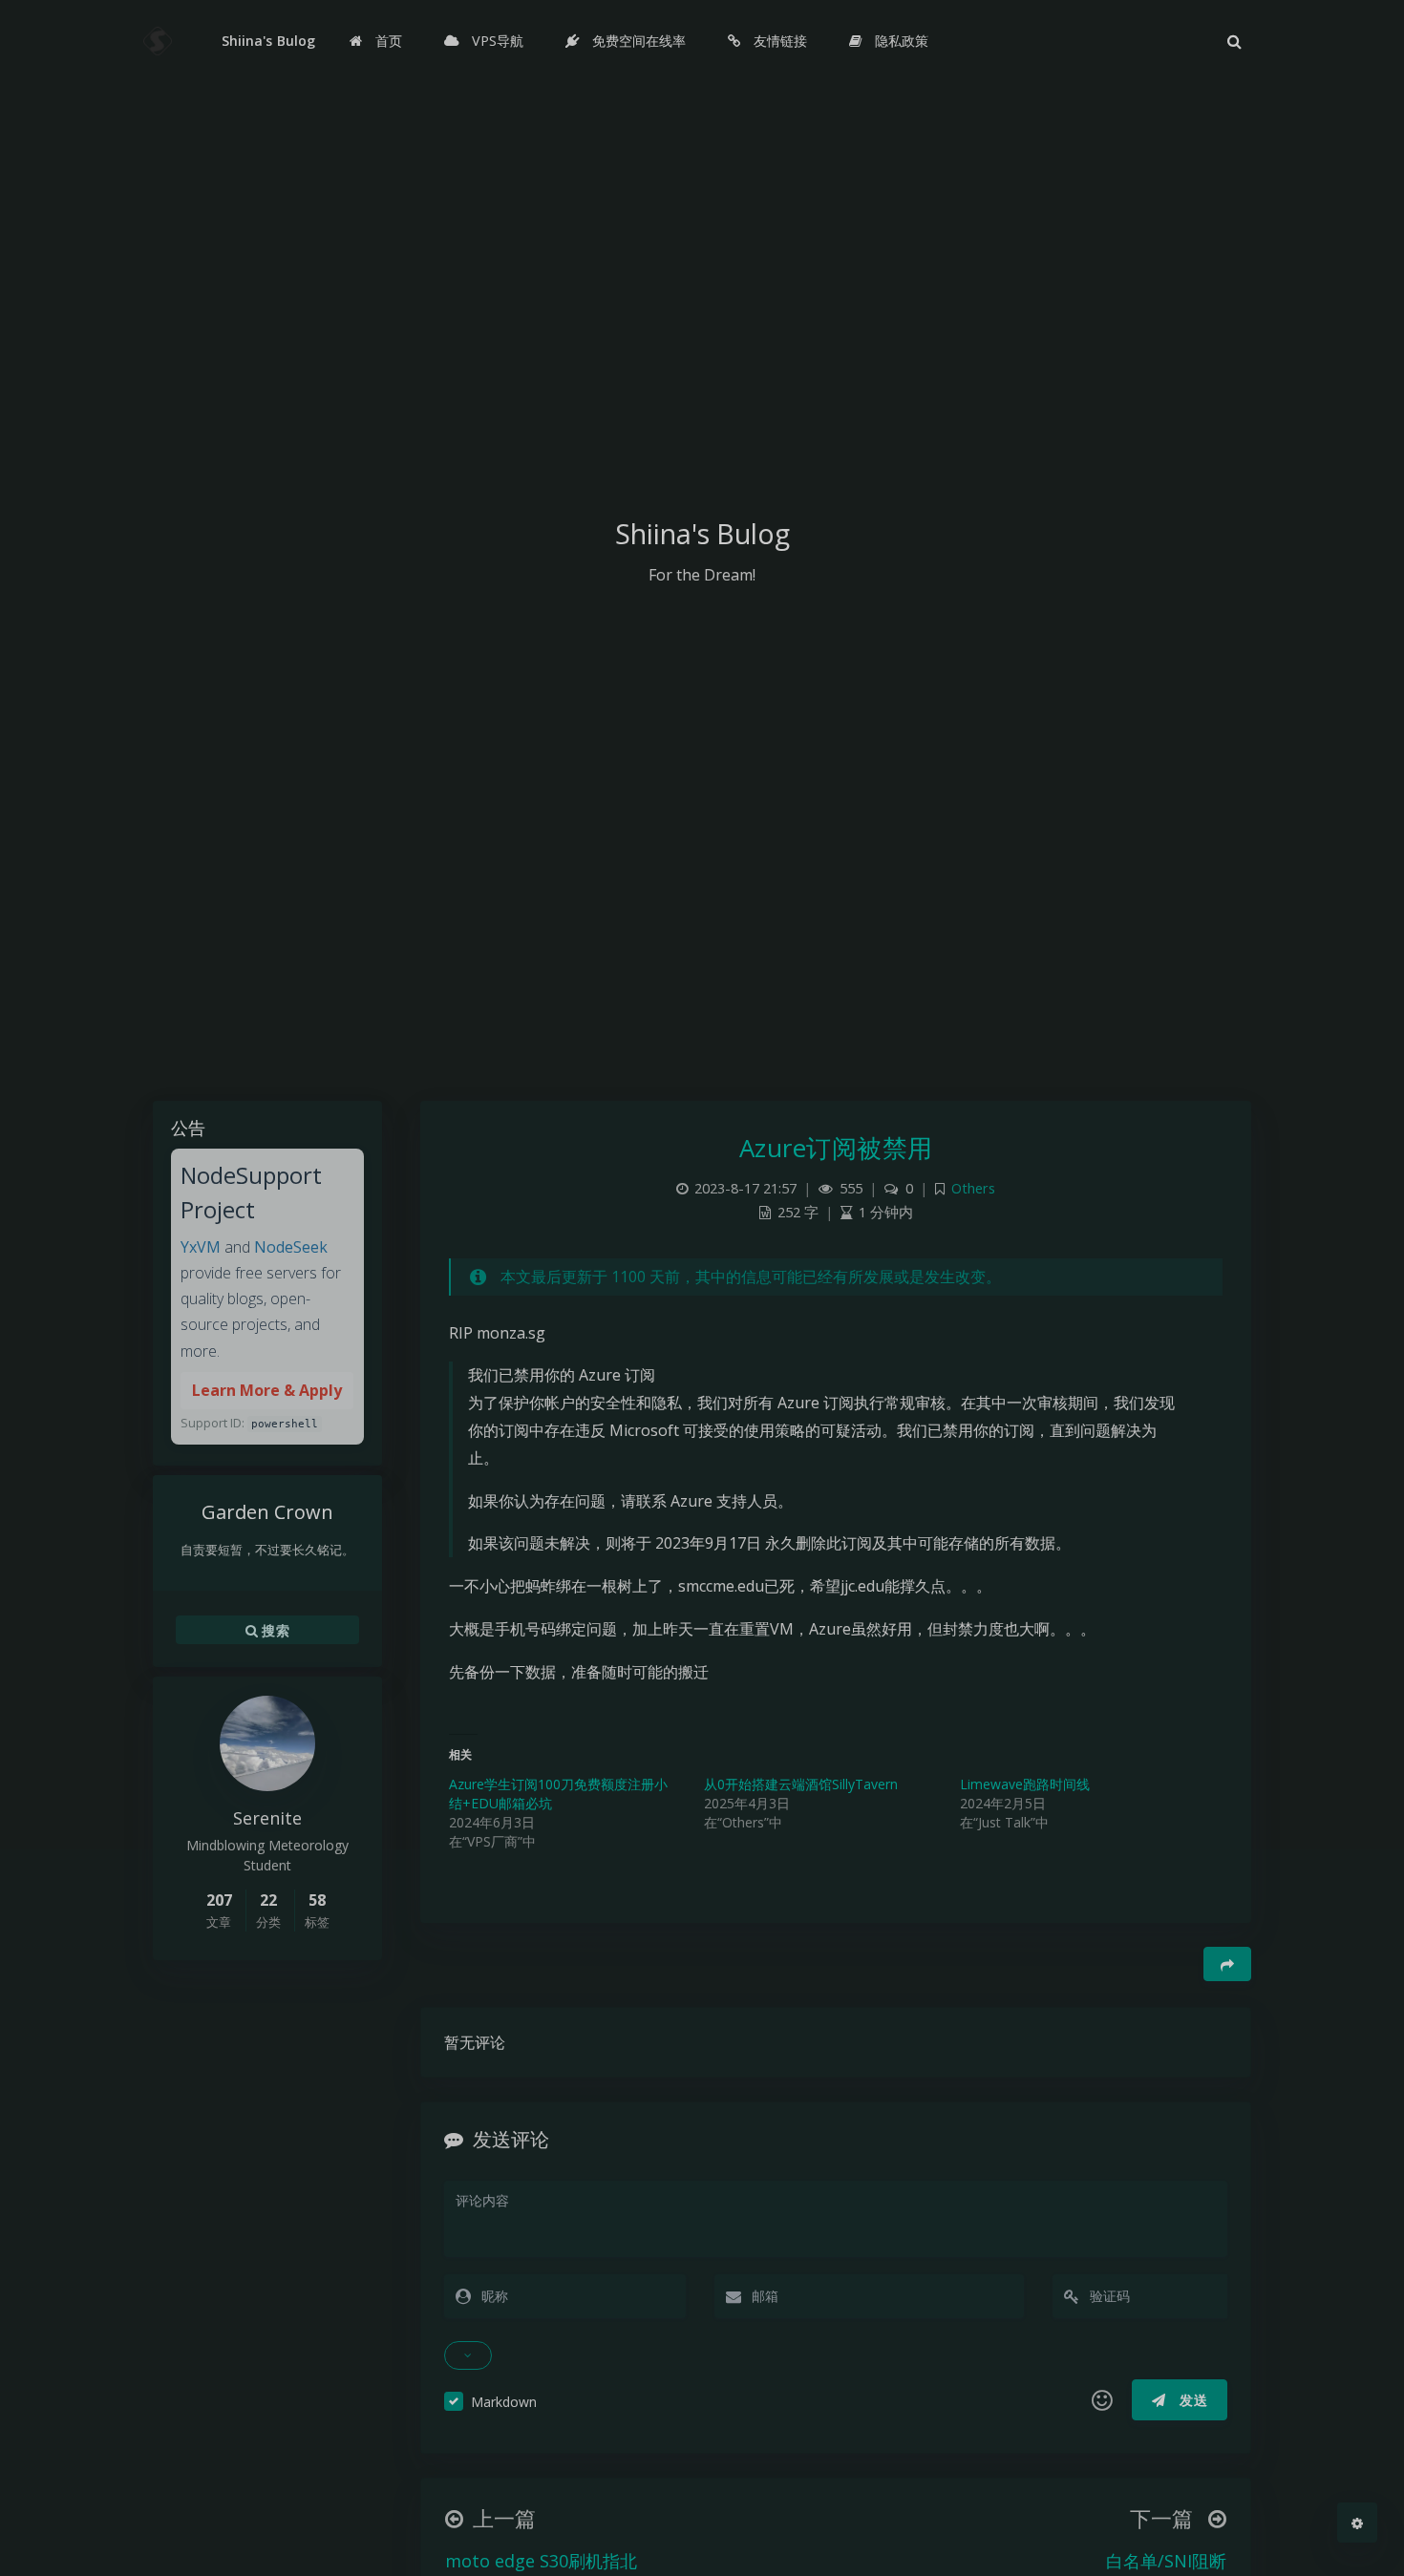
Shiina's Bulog (268, 41)
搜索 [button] (274, 1629)
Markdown (504, 2402)
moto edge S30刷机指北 (541, 2561)
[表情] (1102, 2400)
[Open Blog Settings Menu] (1357, 2523)
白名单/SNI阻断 (1166, 2561)
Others (973, 1188)
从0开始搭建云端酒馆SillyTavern (801, 1784)
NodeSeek (291, 1247)
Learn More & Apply (267, 1390)
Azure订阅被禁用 (836, 1148)
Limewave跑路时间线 (1025, 1784)
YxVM (201, 1247)
